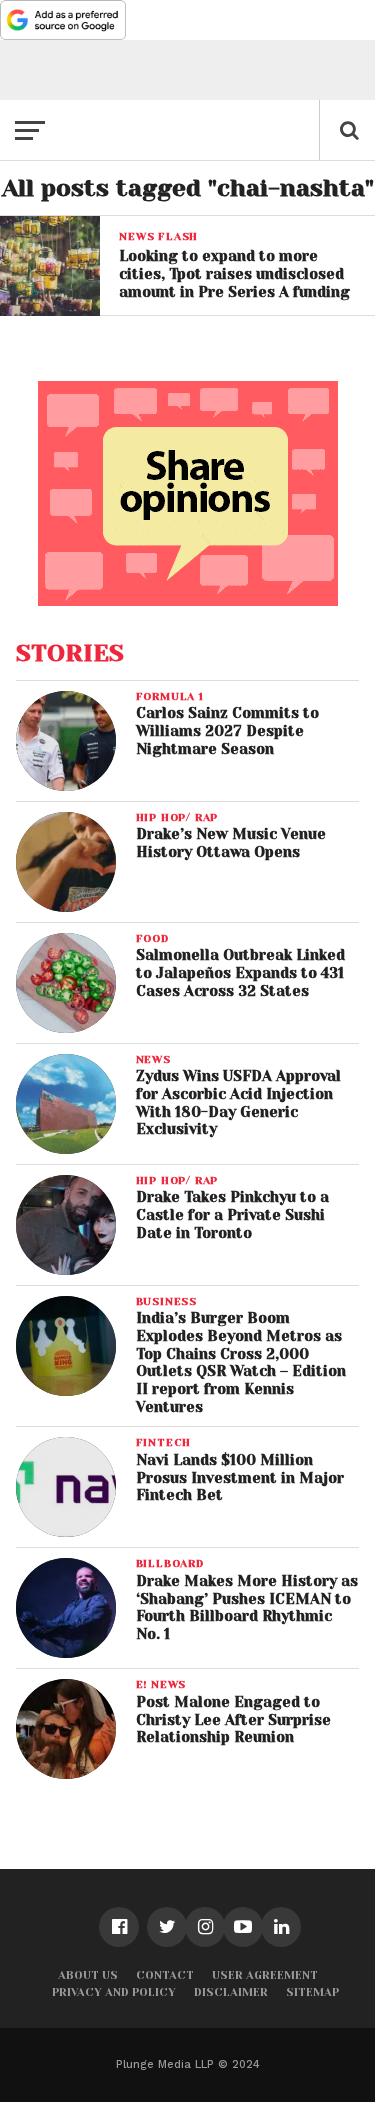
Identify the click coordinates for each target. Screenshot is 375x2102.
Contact (165, 1975)
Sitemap (312, 1992)
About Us (88, 1975)
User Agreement (265, 1975)
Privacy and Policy (114, 1992)
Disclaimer (231, 1992)
